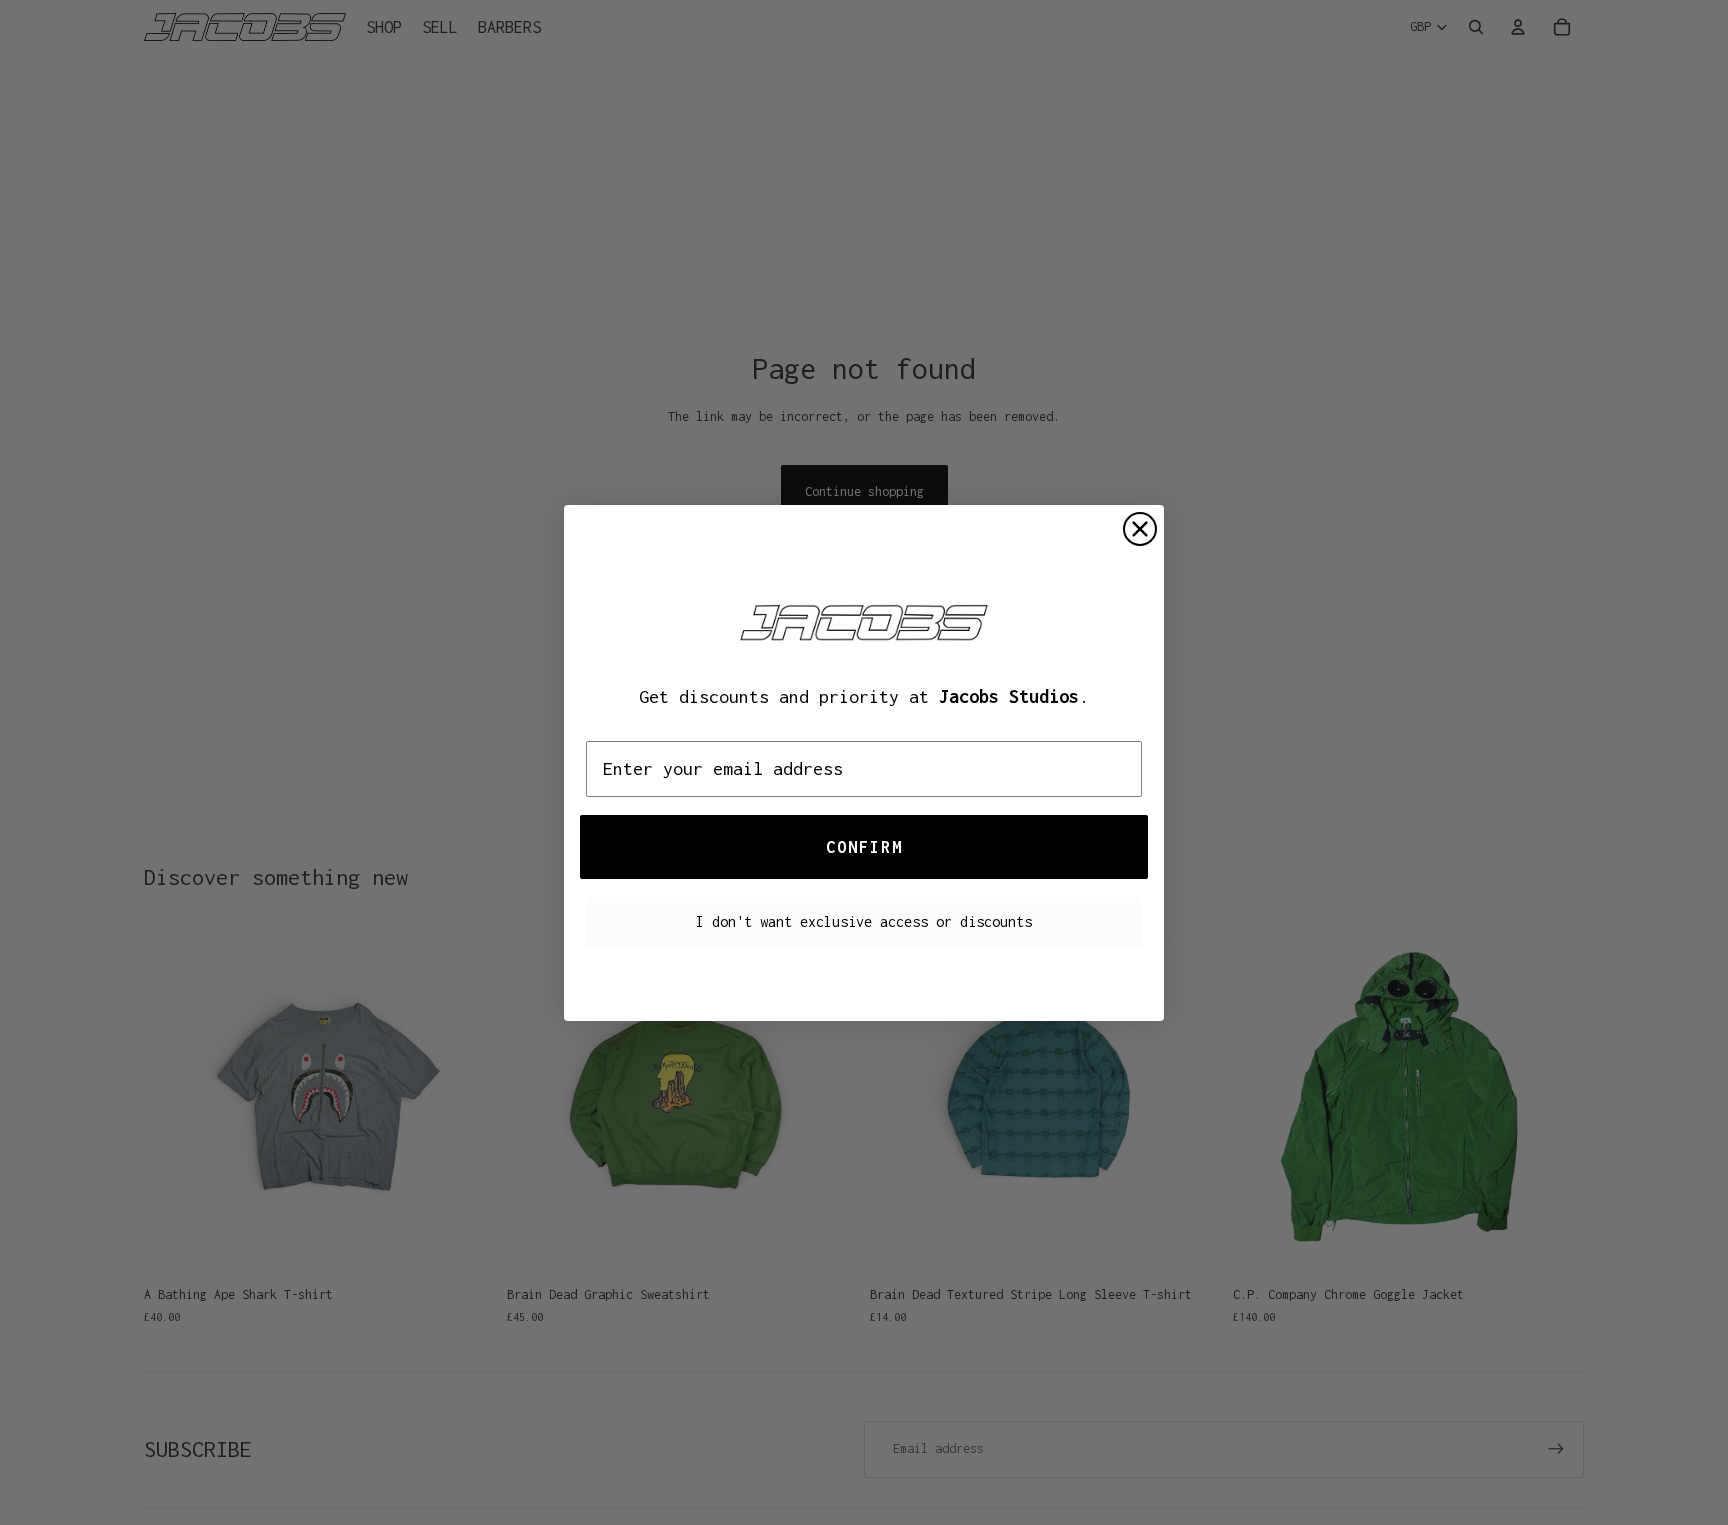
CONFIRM (864, 847)
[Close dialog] (1140, 529)
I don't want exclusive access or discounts (864, 921)
